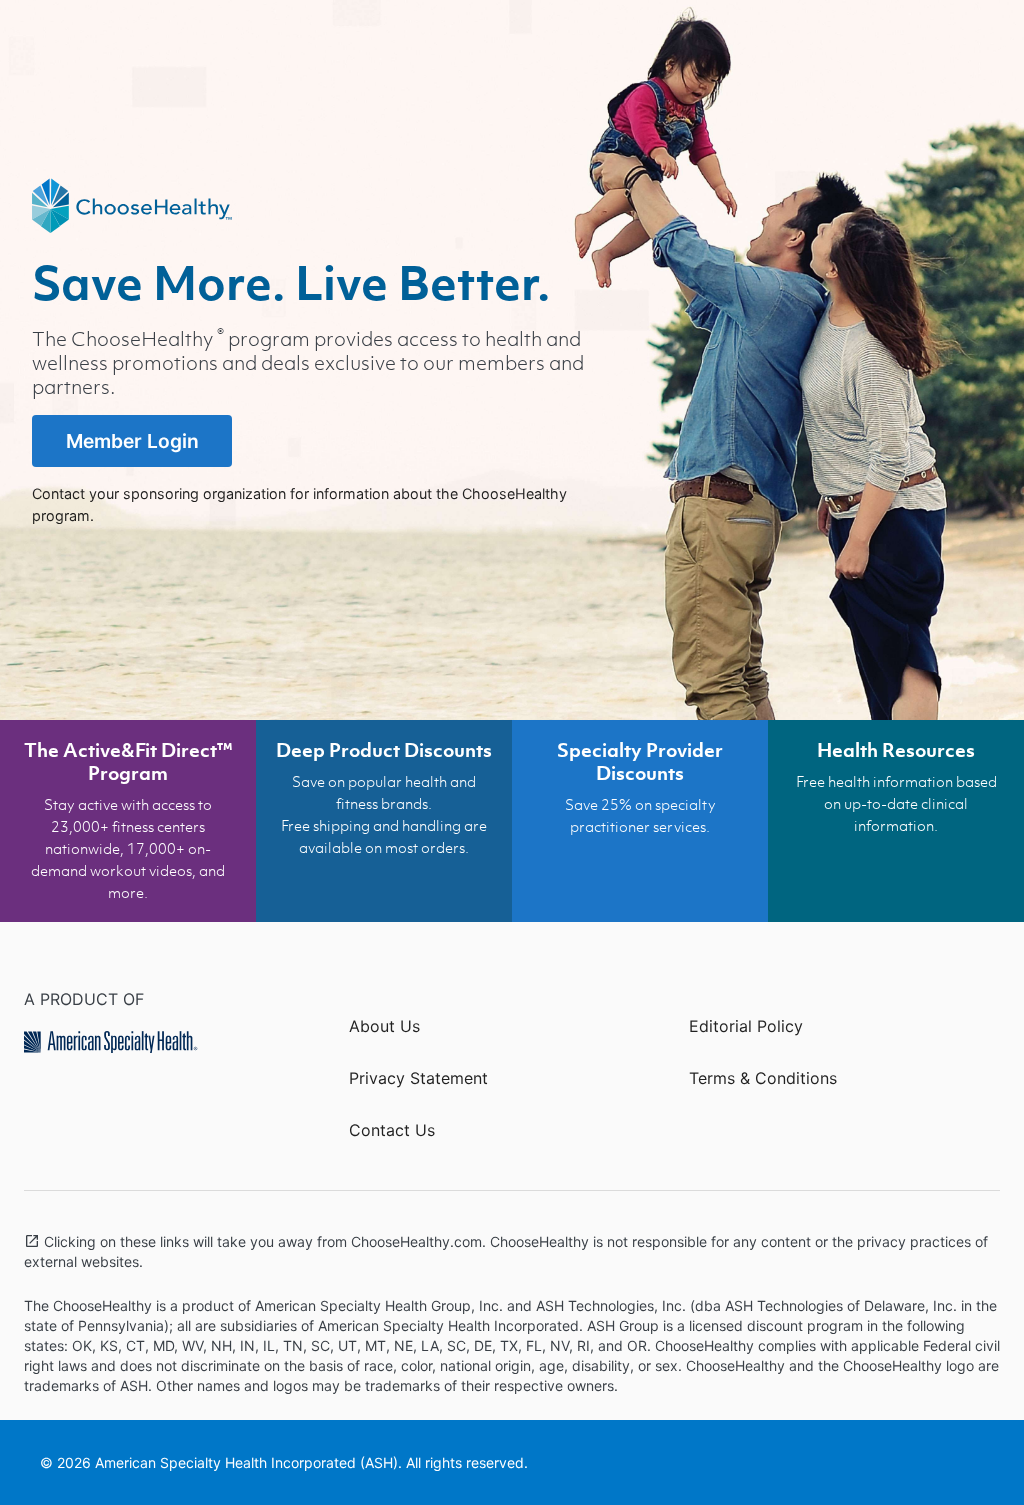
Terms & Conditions (763, 1078)
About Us (384, 1026)
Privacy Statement (418, 1078)
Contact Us (392, 1130)
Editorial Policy (746, 1026)
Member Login (132, 441)
